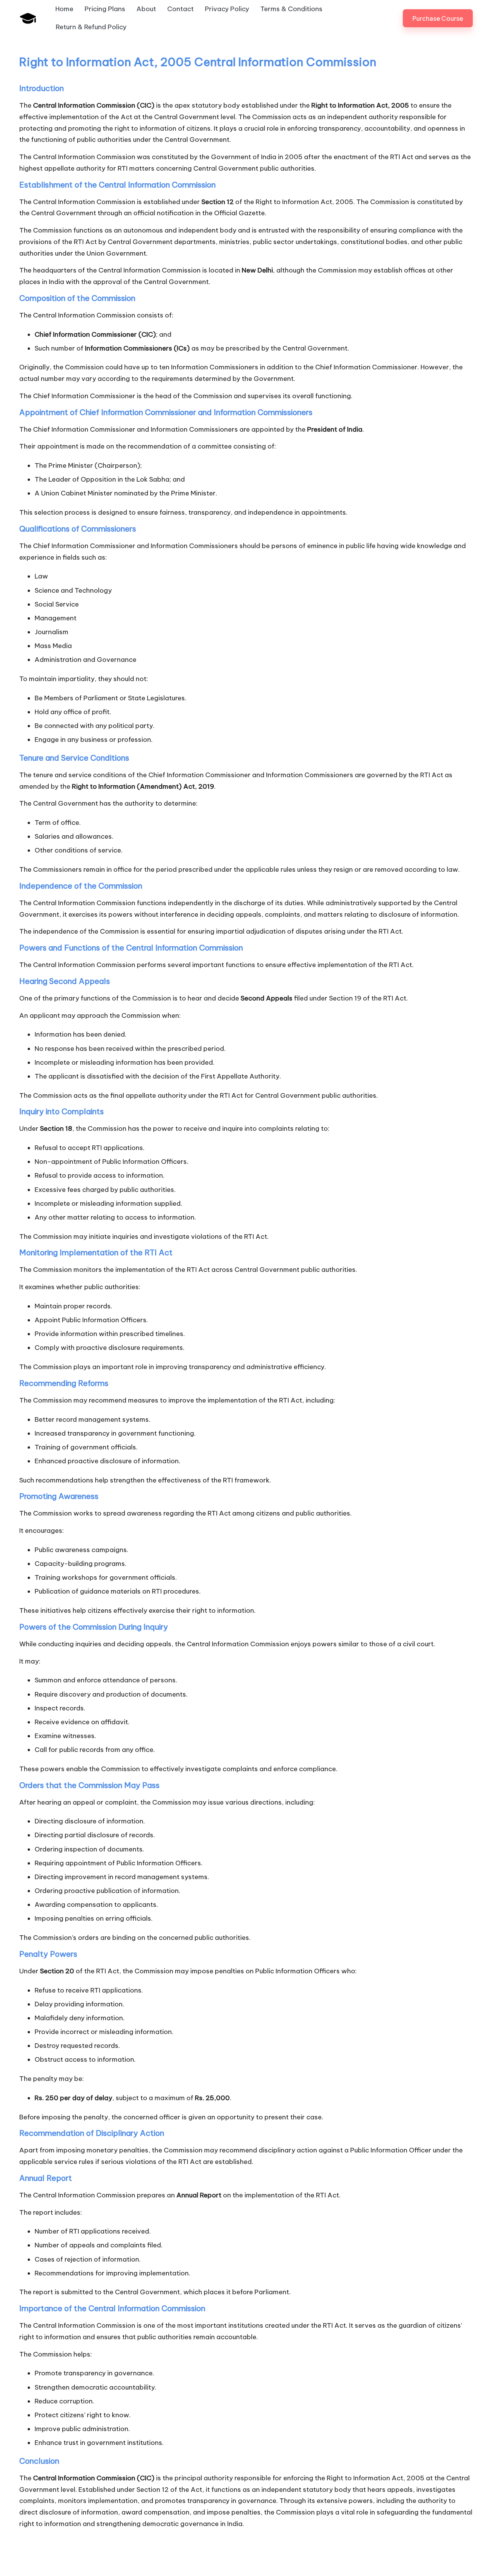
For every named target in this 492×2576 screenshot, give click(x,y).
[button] (438, 18)
